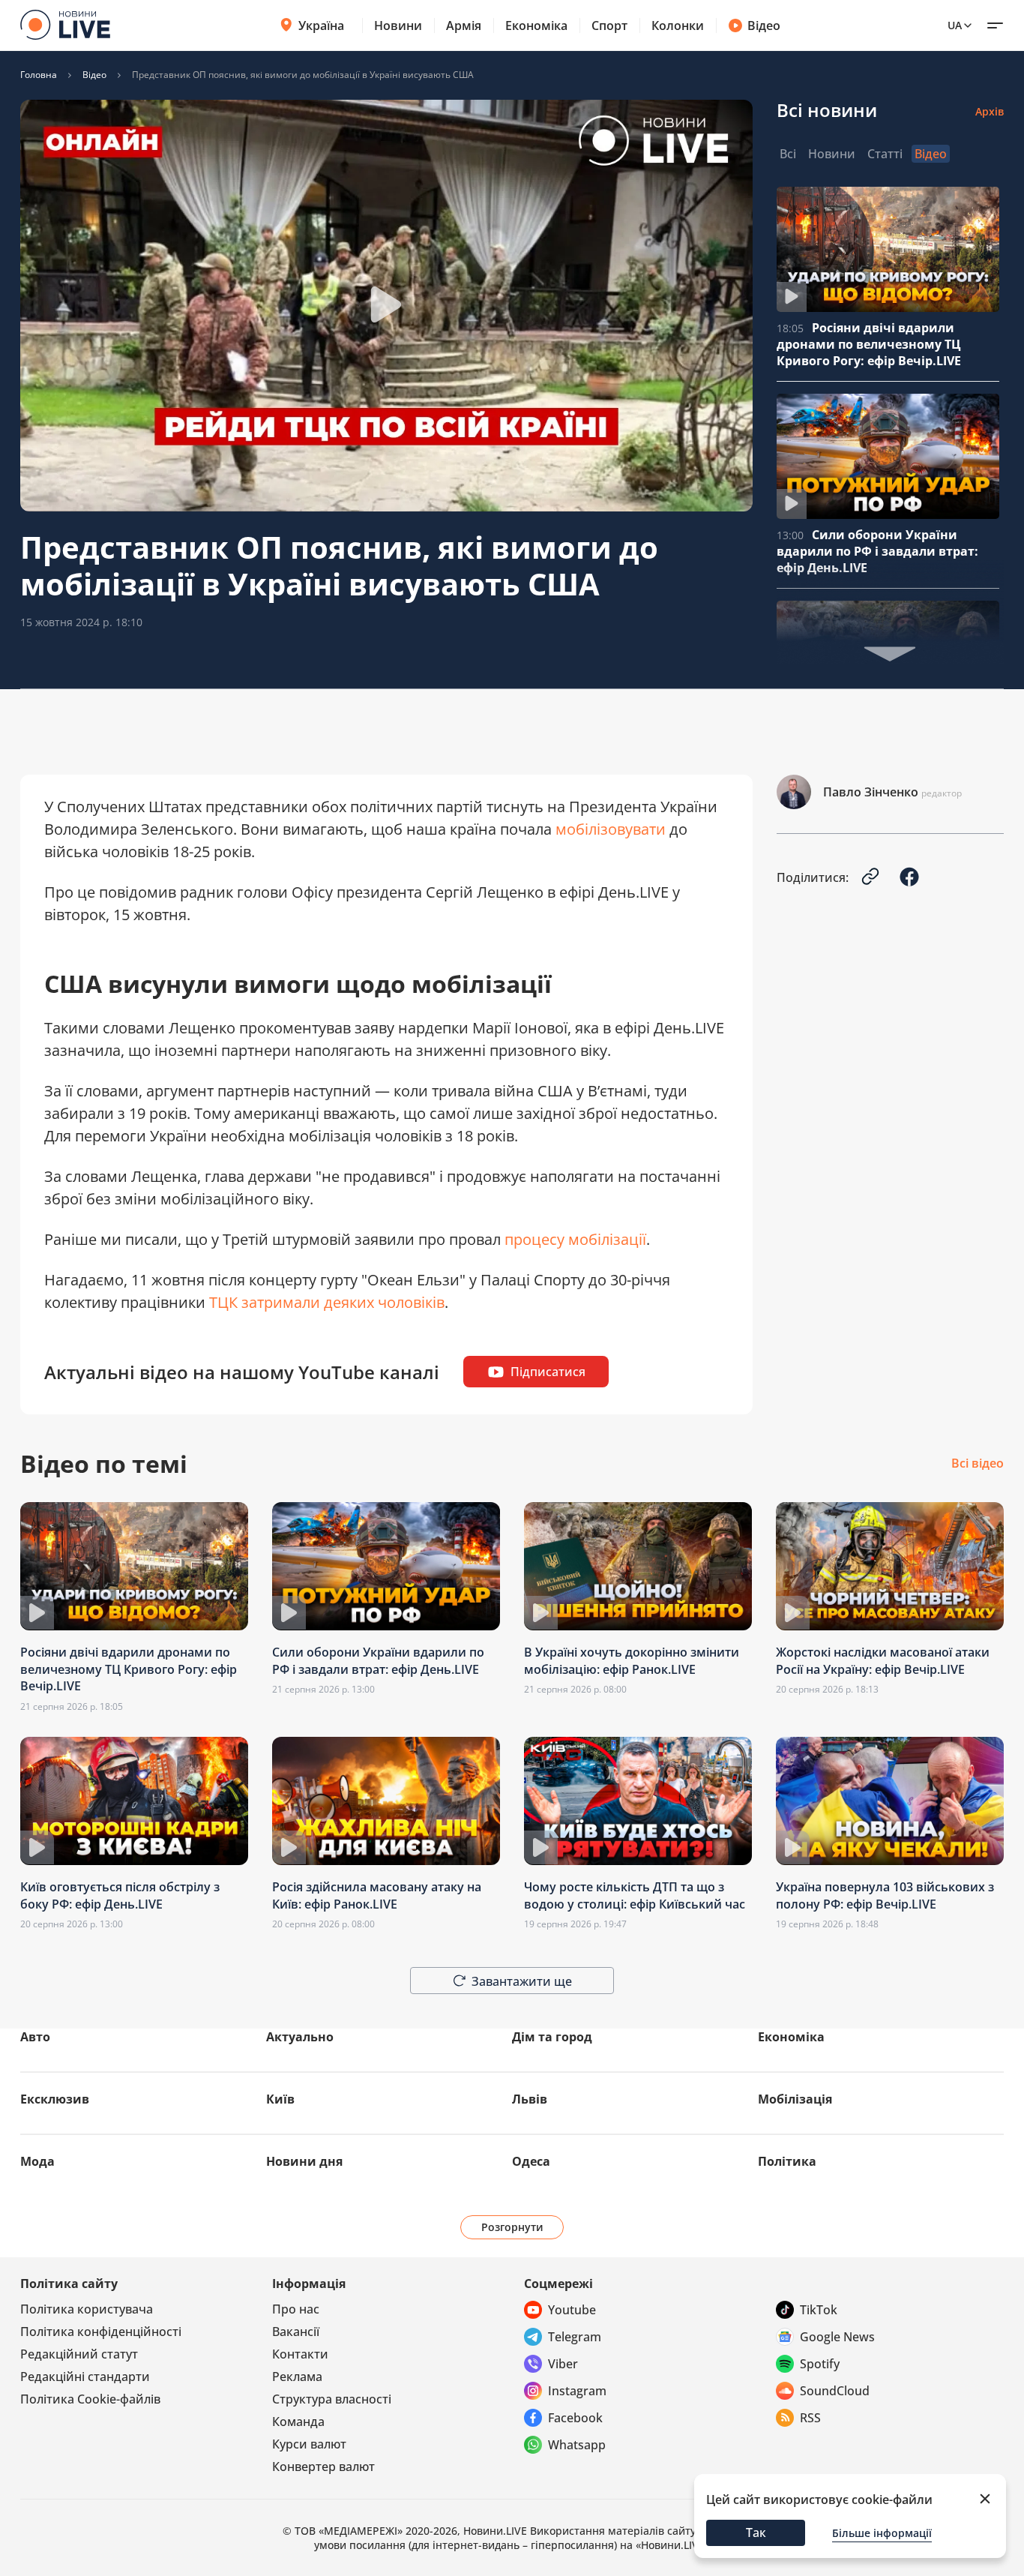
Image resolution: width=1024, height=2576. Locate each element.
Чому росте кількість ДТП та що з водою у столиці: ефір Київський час (635, 1895)
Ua (955, 25)
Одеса (531, 2161)
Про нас (296, 2309)
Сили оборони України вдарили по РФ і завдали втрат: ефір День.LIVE (877, 551)
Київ (280, 2099)
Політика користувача (87, 2309)
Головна (39, 75)
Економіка (536, 25)
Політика (787, 2161)
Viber (563, 2364)
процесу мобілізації (575, 1239)
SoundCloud (835, 2391)
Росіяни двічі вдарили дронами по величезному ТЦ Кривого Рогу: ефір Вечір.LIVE (869, 344)
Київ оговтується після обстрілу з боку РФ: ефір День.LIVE (120, 1895)
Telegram (575, 2337)
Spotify (820, 2364)
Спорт (609, 25)
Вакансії (296, 2332)
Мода (37, 2161)
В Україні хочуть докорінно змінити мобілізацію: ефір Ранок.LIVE (632, 1660)
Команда (298, 2422)
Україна (321, 25)
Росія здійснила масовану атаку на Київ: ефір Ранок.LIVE (377, 1895)
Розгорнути (512, 2227)
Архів (990, 111)
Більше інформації (882, 2533)
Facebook (575, 2418)
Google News (837, 2337)
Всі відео (978, 1464)
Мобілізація (795, 2099)
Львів (530, 2099)
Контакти (300, 2354)
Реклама (297, 2377)
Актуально (300, 2037)
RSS (810, 2418)
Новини (398, 25)
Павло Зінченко (871, 792)
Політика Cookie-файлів (90, 2399)
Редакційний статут (79, 2354)
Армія (464, 25)
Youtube (572, 2310)
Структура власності (332, 2399)
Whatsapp (577, 2445)
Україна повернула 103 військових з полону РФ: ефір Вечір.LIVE (885, 1895)
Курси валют (309, 2444)
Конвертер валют (323, 2467)
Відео (764, 25)
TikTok (819, 2310)
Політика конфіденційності (101, 2332)
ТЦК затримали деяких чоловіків (327, 1302)
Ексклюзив (55, 2099)
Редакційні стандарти (85, 2377)
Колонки (678, 25)
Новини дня (304, 2161)
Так (756, 2533)
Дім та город (552, 2037)
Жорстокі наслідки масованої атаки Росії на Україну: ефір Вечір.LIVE (883, 1660)
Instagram (577, 2391)
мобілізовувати (611, 829)
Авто (35, 2037)
